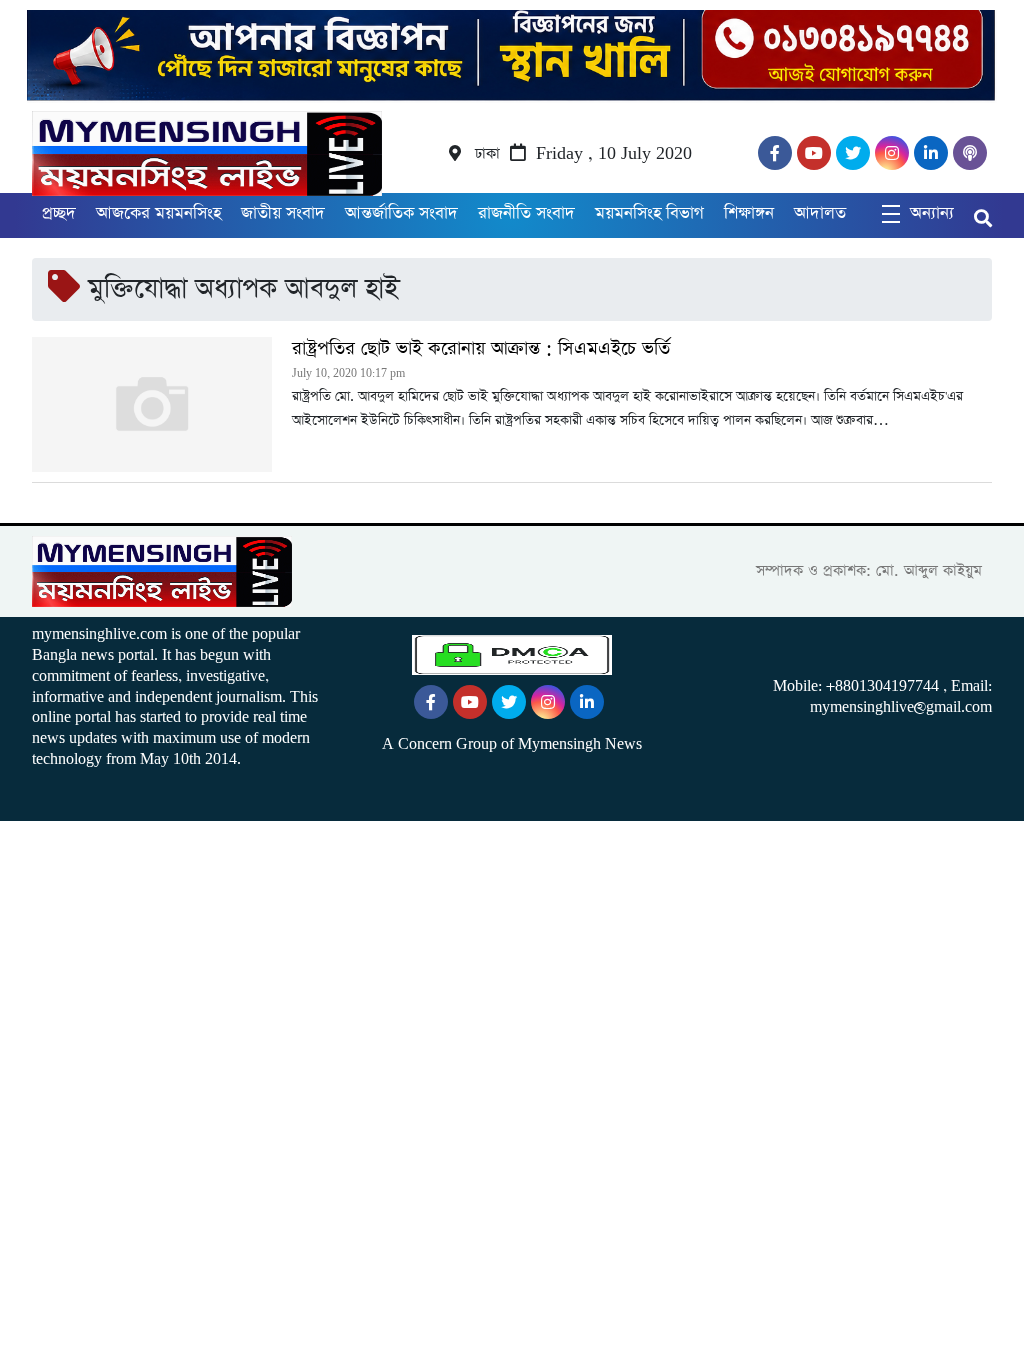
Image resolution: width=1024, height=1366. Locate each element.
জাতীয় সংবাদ (283, 213)
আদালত (820, 213)
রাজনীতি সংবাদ (526, 213)
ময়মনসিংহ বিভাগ (649, 213)
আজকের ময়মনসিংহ (158, 213)
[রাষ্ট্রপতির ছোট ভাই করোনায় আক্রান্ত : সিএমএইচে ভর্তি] (152, 404)
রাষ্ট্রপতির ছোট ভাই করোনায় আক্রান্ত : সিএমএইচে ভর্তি (481, 349)
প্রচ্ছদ (59, 213)
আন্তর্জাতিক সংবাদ (401, 213)
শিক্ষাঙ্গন (749, 213)
